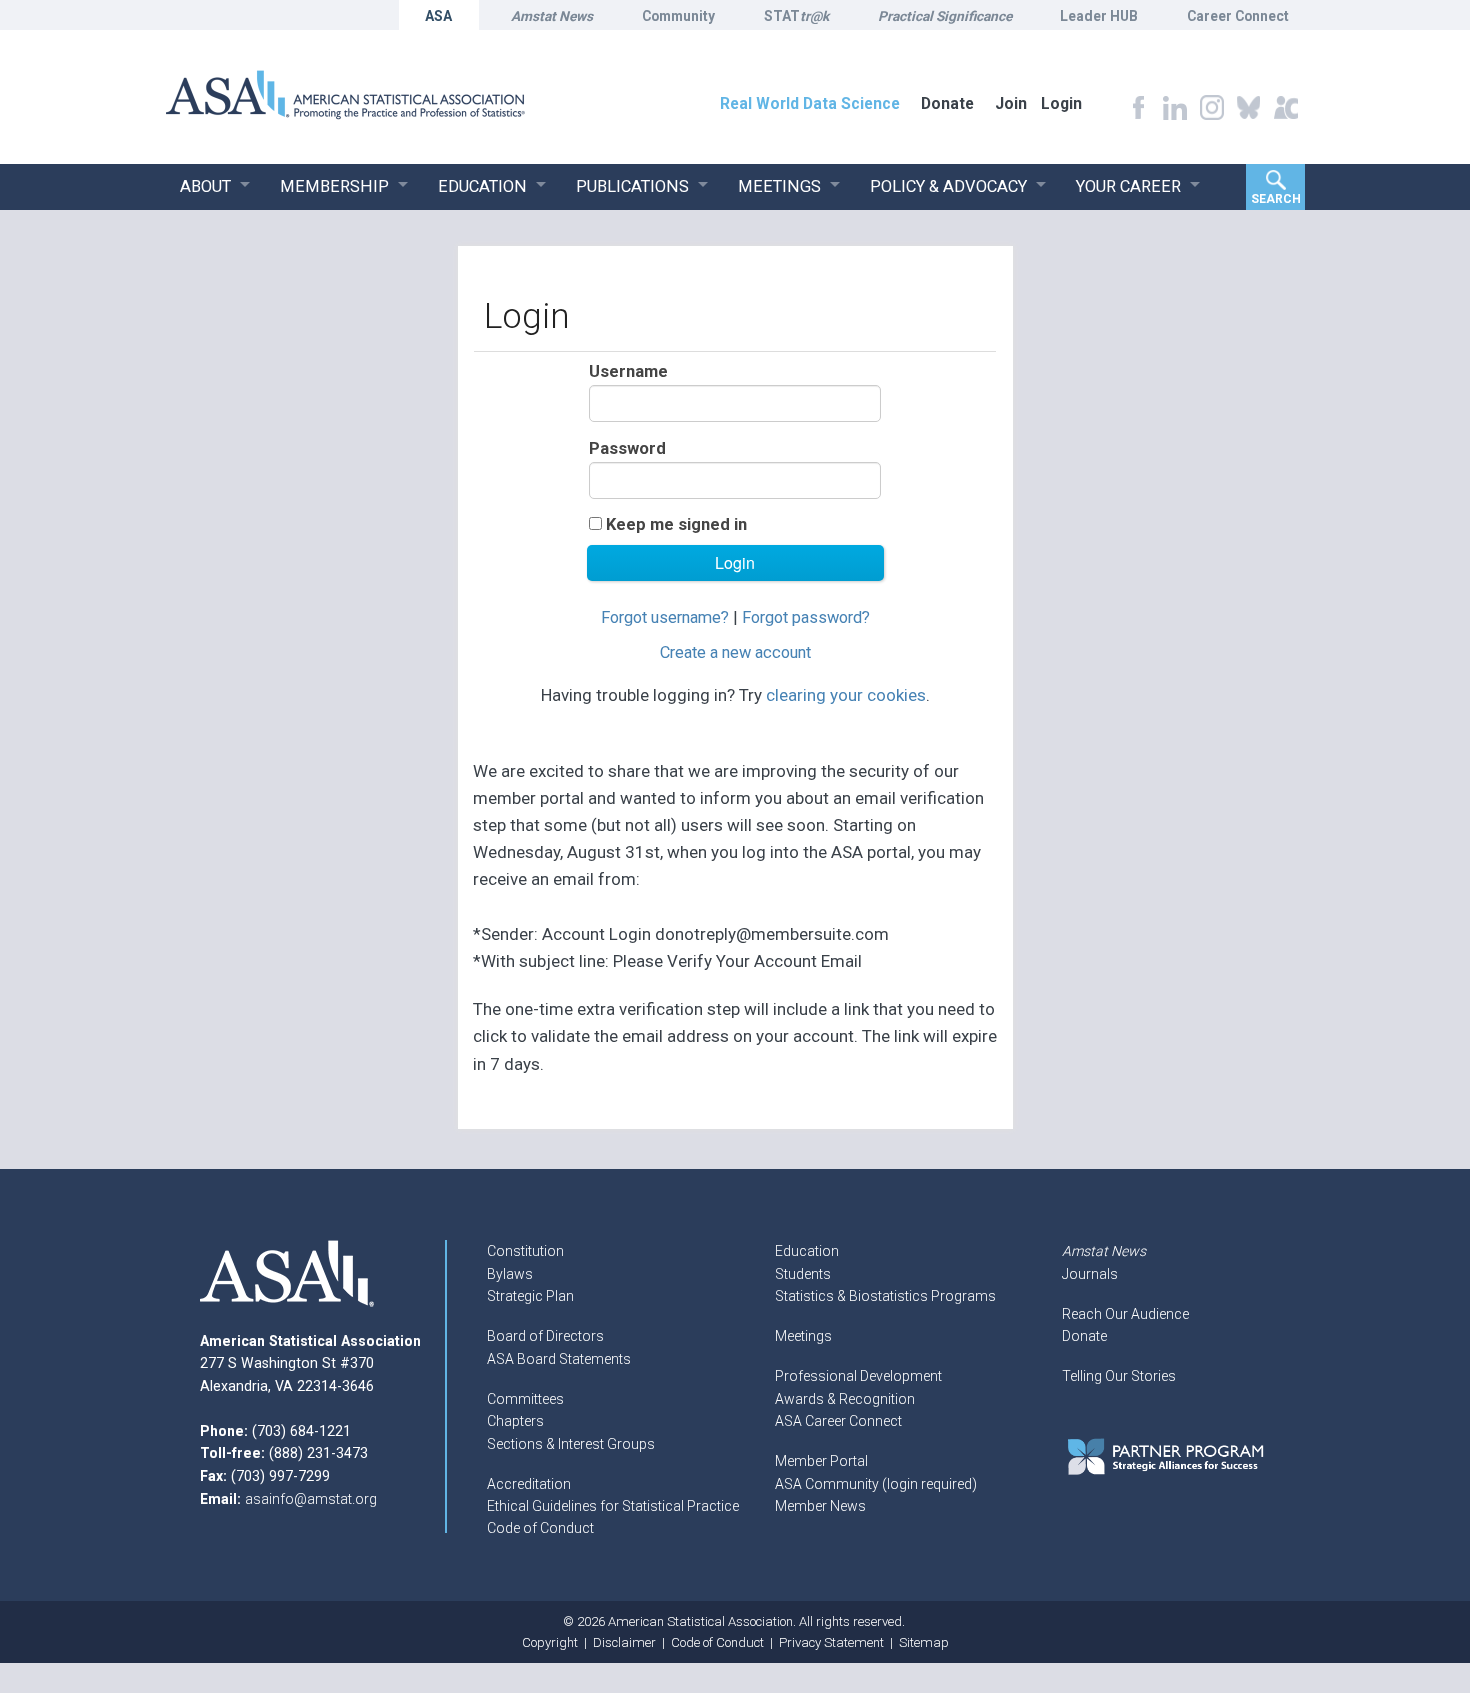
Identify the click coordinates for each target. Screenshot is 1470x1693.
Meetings (803, 1336)
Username (628, 371)
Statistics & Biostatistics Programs (885, 1296)
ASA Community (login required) (876, 1484)
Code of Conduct (540, 1528)
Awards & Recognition (845, 1399)
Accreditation (529, 1484)
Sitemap (924, 1642)
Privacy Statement (831, 1642)
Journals (1090, 1274)
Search (1276, 199)
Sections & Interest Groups (571, 1444)
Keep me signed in (676, 524)
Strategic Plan (530, 1296)
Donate (1084, 1336)
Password (627, 448)
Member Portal (821, 1461)
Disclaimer (624, 1642)
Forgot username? (665, 617)
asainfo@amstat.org (311, 1499)
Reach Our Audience (1125, 1314)
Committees (525, 1399)
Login (1061, 103)
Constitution (525, 1251)
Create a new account (735, 652)
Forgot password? (806, 617)
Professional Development (858, 1376)
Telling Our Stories (1119, 1376)
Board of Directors (545, 1336)
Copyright (550, 1642)
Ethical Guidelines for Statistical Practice (613, 1506)
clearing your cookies (846, 695)
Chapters (515, 1421)
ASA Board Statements (559, 1359)
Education (807, 1251)
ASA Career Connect (838, 1421)
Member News (820, 1506)
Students (803, 1274)
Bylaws (510, 1274)
